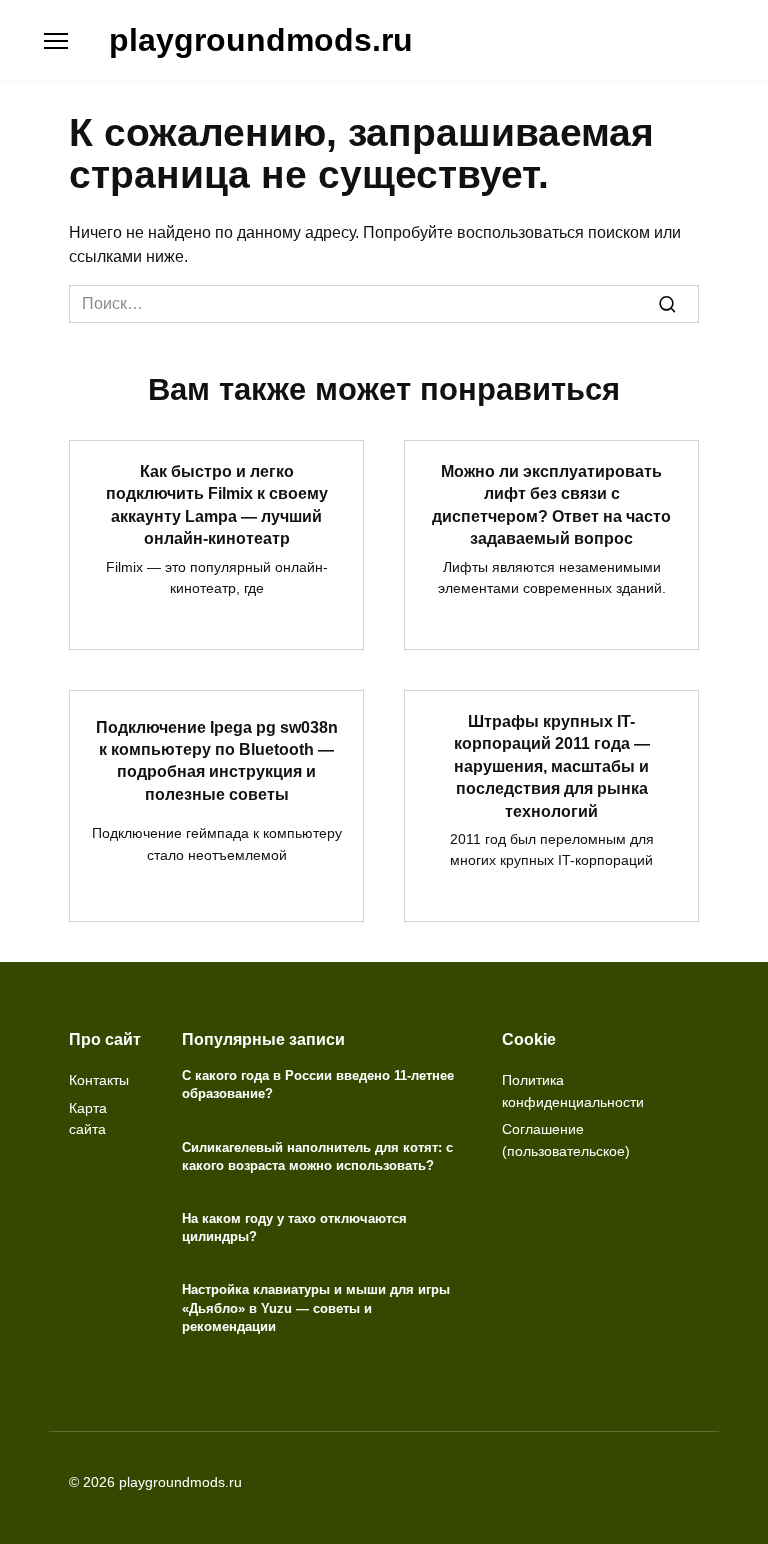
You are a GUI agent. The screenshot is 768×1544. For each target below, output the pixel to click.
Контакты (99, 1080)
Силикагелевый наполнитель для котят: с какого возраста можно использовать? (317, 1156)
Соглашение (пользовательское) (566, 1140)
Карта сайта (88, 1119)
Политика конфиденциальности (573, 1091)
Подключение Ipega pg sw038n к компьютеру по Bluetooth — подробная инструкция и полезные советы (217, 760)
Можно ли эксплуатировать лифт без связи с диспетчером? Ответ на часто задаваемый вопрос (551, 505)
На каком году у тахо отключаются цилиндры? (294, 1227)
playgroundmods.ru (261, 40)
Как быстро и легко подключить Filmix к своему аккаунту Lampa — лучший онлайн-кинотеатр (217, 505)
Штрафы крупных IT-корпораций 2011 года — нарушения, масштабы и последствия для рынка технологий (552, 766)
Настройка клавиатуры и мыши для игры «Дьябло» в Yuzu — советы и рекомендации (316, 1308)
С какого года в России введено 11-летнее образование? (318, 1084)
